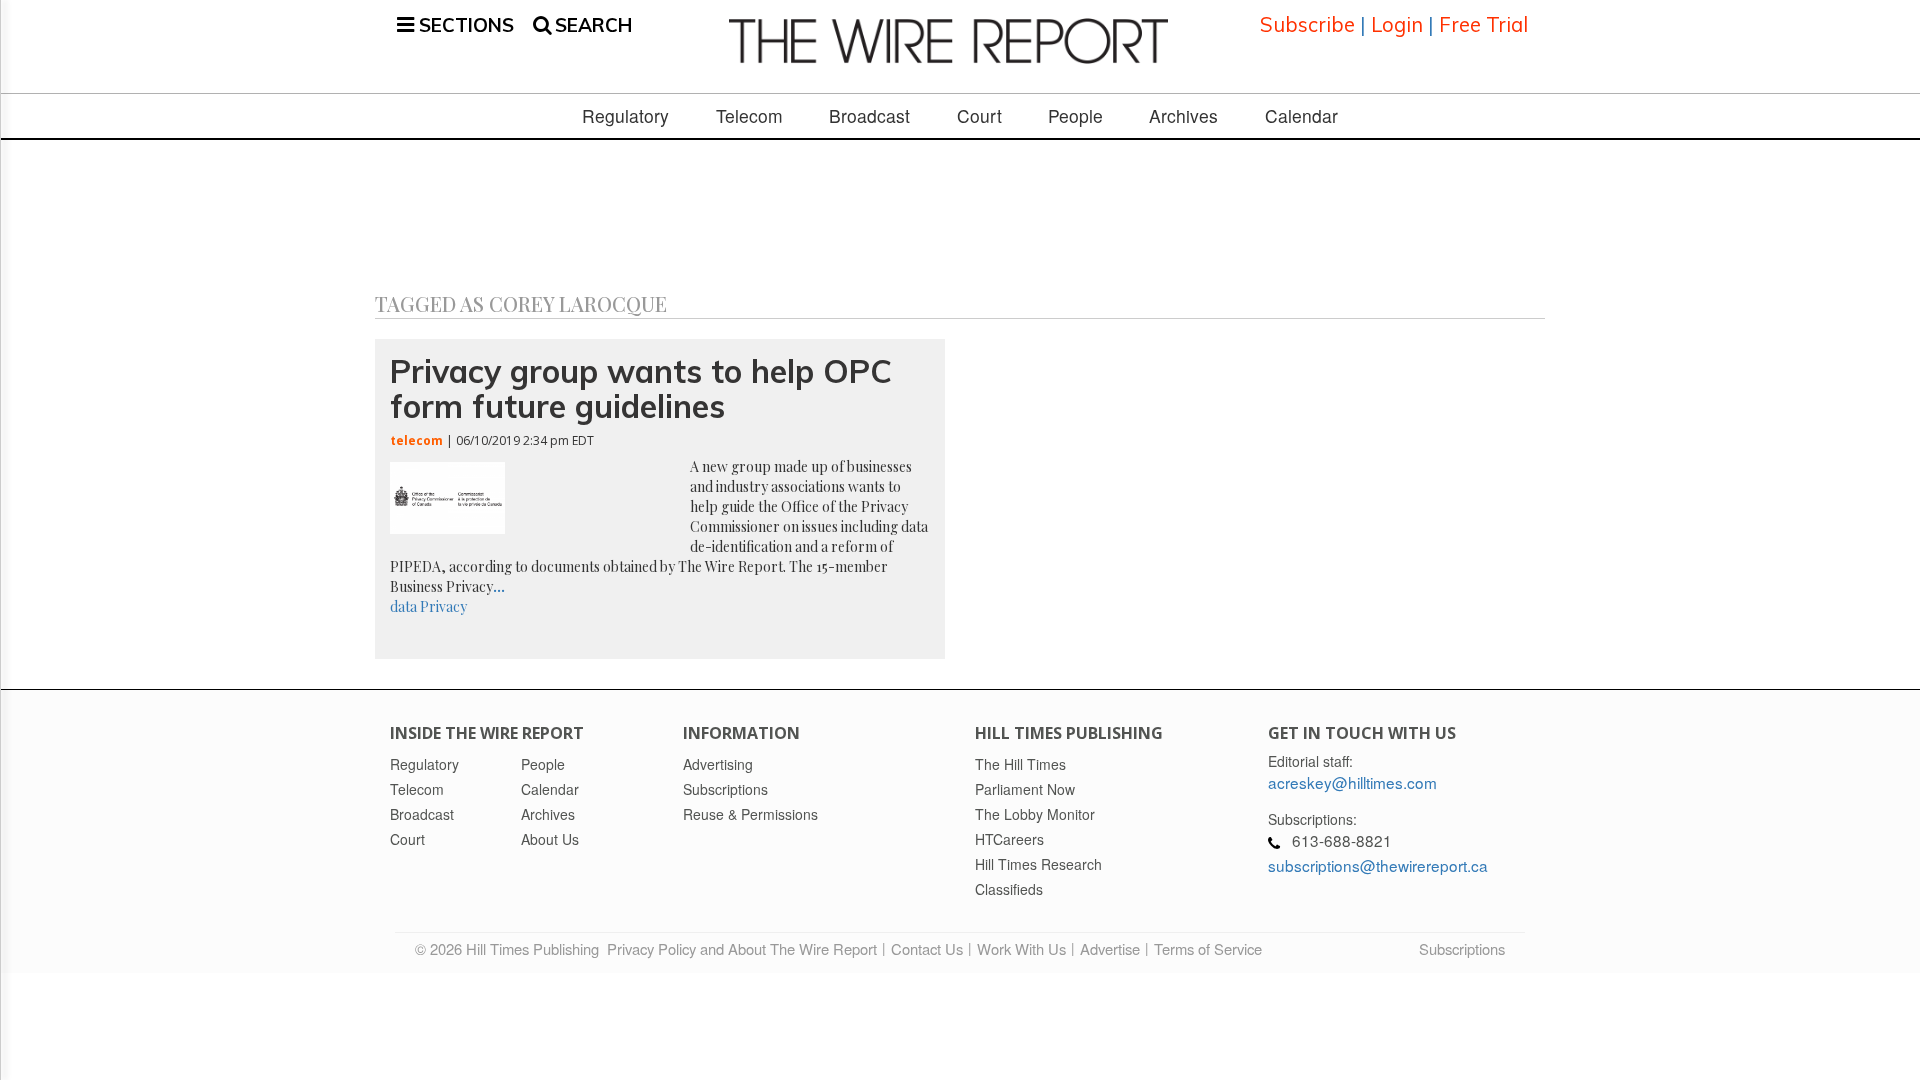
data (403, 606)
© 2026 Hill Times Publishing (511, 948)
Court (979, 116)
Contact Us (927, 948)
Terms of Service (1208, 948)
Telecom (749, 116)
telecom (416, 440)
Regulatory (625, 116)
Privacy (443, 606)
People (1075, 116)
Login (1397, 24)
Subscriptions (1462, 948)
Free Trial (1483, 24)
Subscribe (1307, 24)
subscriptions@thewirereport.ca (1378, 865)
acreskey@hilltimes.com (1352, 782)
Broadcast (869, 116)
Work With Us (1021, 948)
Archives (1183, 116)
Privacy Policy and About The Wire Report (742, 948)
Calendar (1301, 116)
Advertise (1110, 948)
